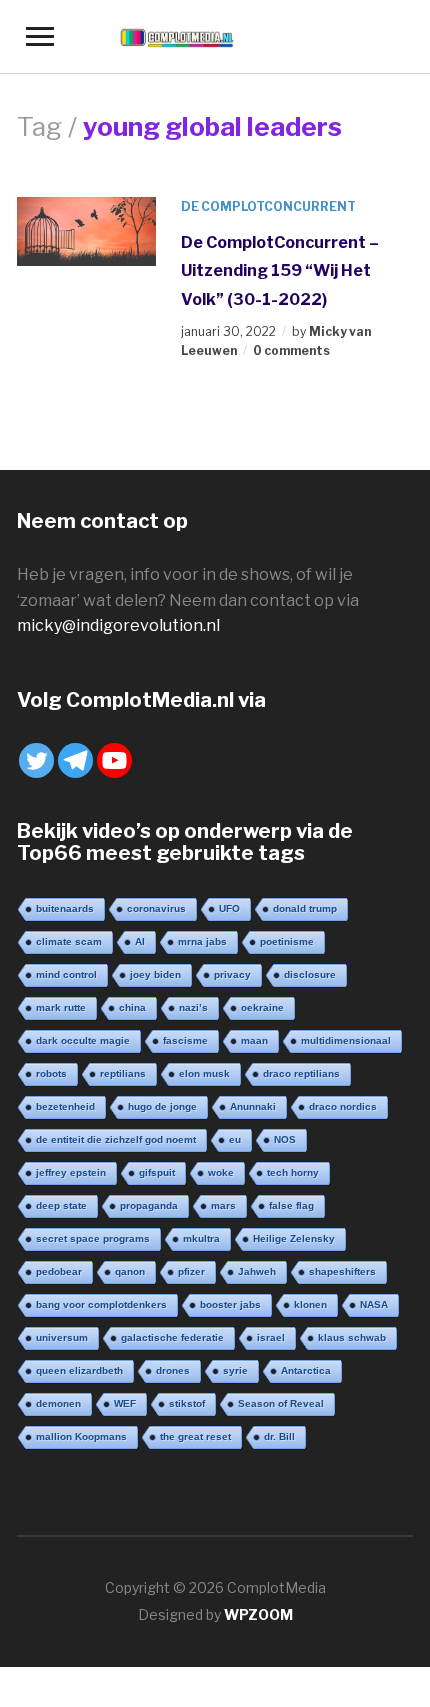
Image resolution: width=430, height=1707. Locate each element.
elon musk (204, 1073)
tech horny (293, 1172)
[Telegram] (75, 760)
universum (62, 1337)
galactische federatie (172, 1337)
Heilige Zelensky (294, 1238)
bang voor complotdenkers (101, 1304)
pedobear (59, 1271)
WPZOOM (258, 1614)
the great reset (195, 1436)
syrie (235, 1370)
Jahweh (257, 1271)
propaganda (149, 1205)
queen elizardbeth (79, 1370)
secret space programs (93, 1238)
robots (51, 1073)
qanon (130, 1271)
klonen (310, 1304)
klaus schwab (352, 1337)
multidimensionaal (346, 1040)
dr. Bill (279, 1436)
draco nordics (343, 1106)
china (132, 1007)
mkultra (201, 1238)
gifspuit (157, 1172)
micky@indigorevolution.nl (118, 625)
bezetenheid (65, 1106)
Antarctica (306, 1370)
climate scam (69, 941)
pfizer (191, 1271)
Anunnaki (253, 1106)
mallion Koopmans (81, 1436)
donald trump (305, 908)
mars (223, 1205)
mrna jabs (202, 941)
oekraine (262, 1007)
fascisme (185, 1040)
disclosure (310, 974)
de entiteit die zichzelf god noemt (116, 1139)
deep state (61, 1205)
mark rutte (61, 1007)
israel (271, 1337)
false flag (291, 1205)
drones (173, 1370)
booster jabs (230, 1304)
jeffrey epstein (71, 1172)
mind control (66, 974)
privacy (232, 974)
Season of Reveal (281, 1403)
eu (235, 1139)
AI (140, 941)
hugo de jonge (162, 1106)
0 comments (291, 350)
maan (254, 1040)
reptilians (123, 1073)
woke (221, 1172)
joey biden (155, 974)
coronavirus (156, 908)
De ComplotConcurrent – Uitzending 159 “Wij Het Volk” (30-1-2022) (280, 271)
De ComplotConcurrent (268, 206)
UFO (229, 908)
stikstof (187, 1403)
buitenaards (65, 908)
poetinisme (287, 941)
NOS (285, 1139)
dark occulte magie (83, 1040)
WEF (125, 1403)
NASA (374, 1304)
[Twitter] (36, 760)
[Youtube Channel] (114, 760)
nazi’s (193, 1007)
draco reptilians (301, 1073)
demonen (58, 1403)
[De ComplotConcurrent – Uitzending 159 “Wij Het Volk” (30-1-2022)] (86, 229)
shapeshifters (342, 1271)
